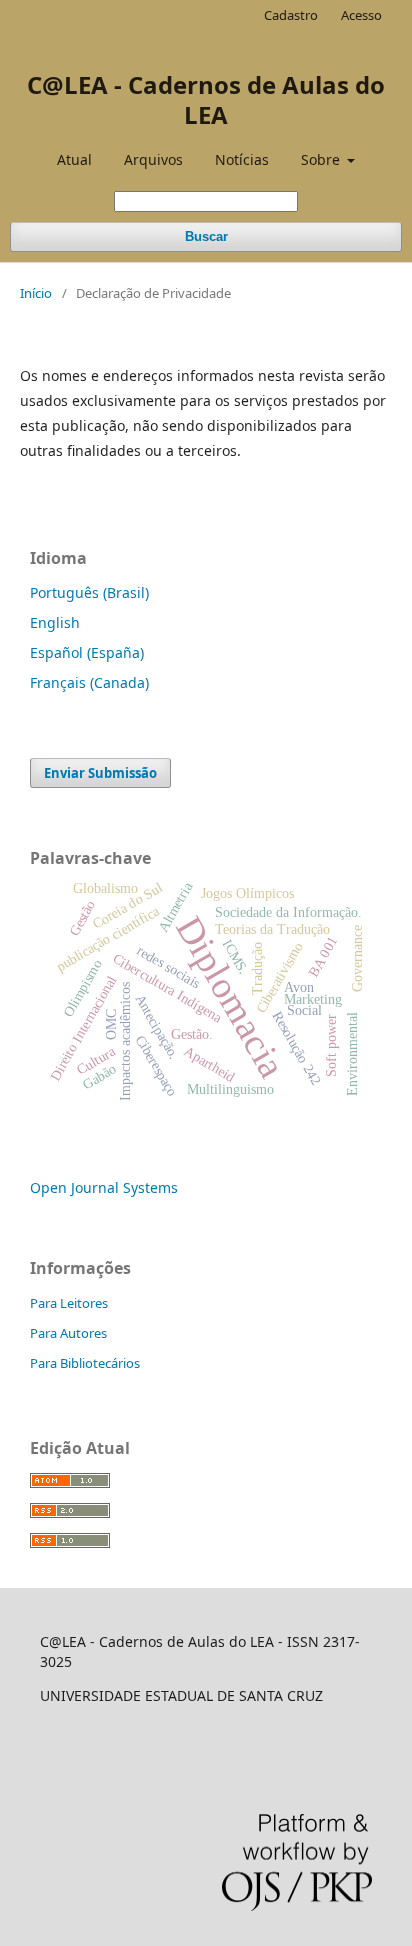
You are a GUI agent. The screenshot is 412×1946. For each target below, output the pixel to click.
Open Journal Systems (104, 1187)
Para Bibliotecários (85, 1363)
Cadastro (291, 15)
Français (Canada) (89, 682)
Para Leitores (69, 1303)
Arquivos (153, 159)
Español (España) (87, 652)
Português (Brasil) (89, 592)
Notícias (242, 159)
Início (36, 293)
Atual (74, 159)
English (55, 622)
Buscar (206, 236)
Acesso (361, 15)
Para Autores (68, 1333)
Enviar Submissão (100, 773)
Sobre (322, 159)
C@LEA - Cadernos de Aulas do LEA (206, 99)
